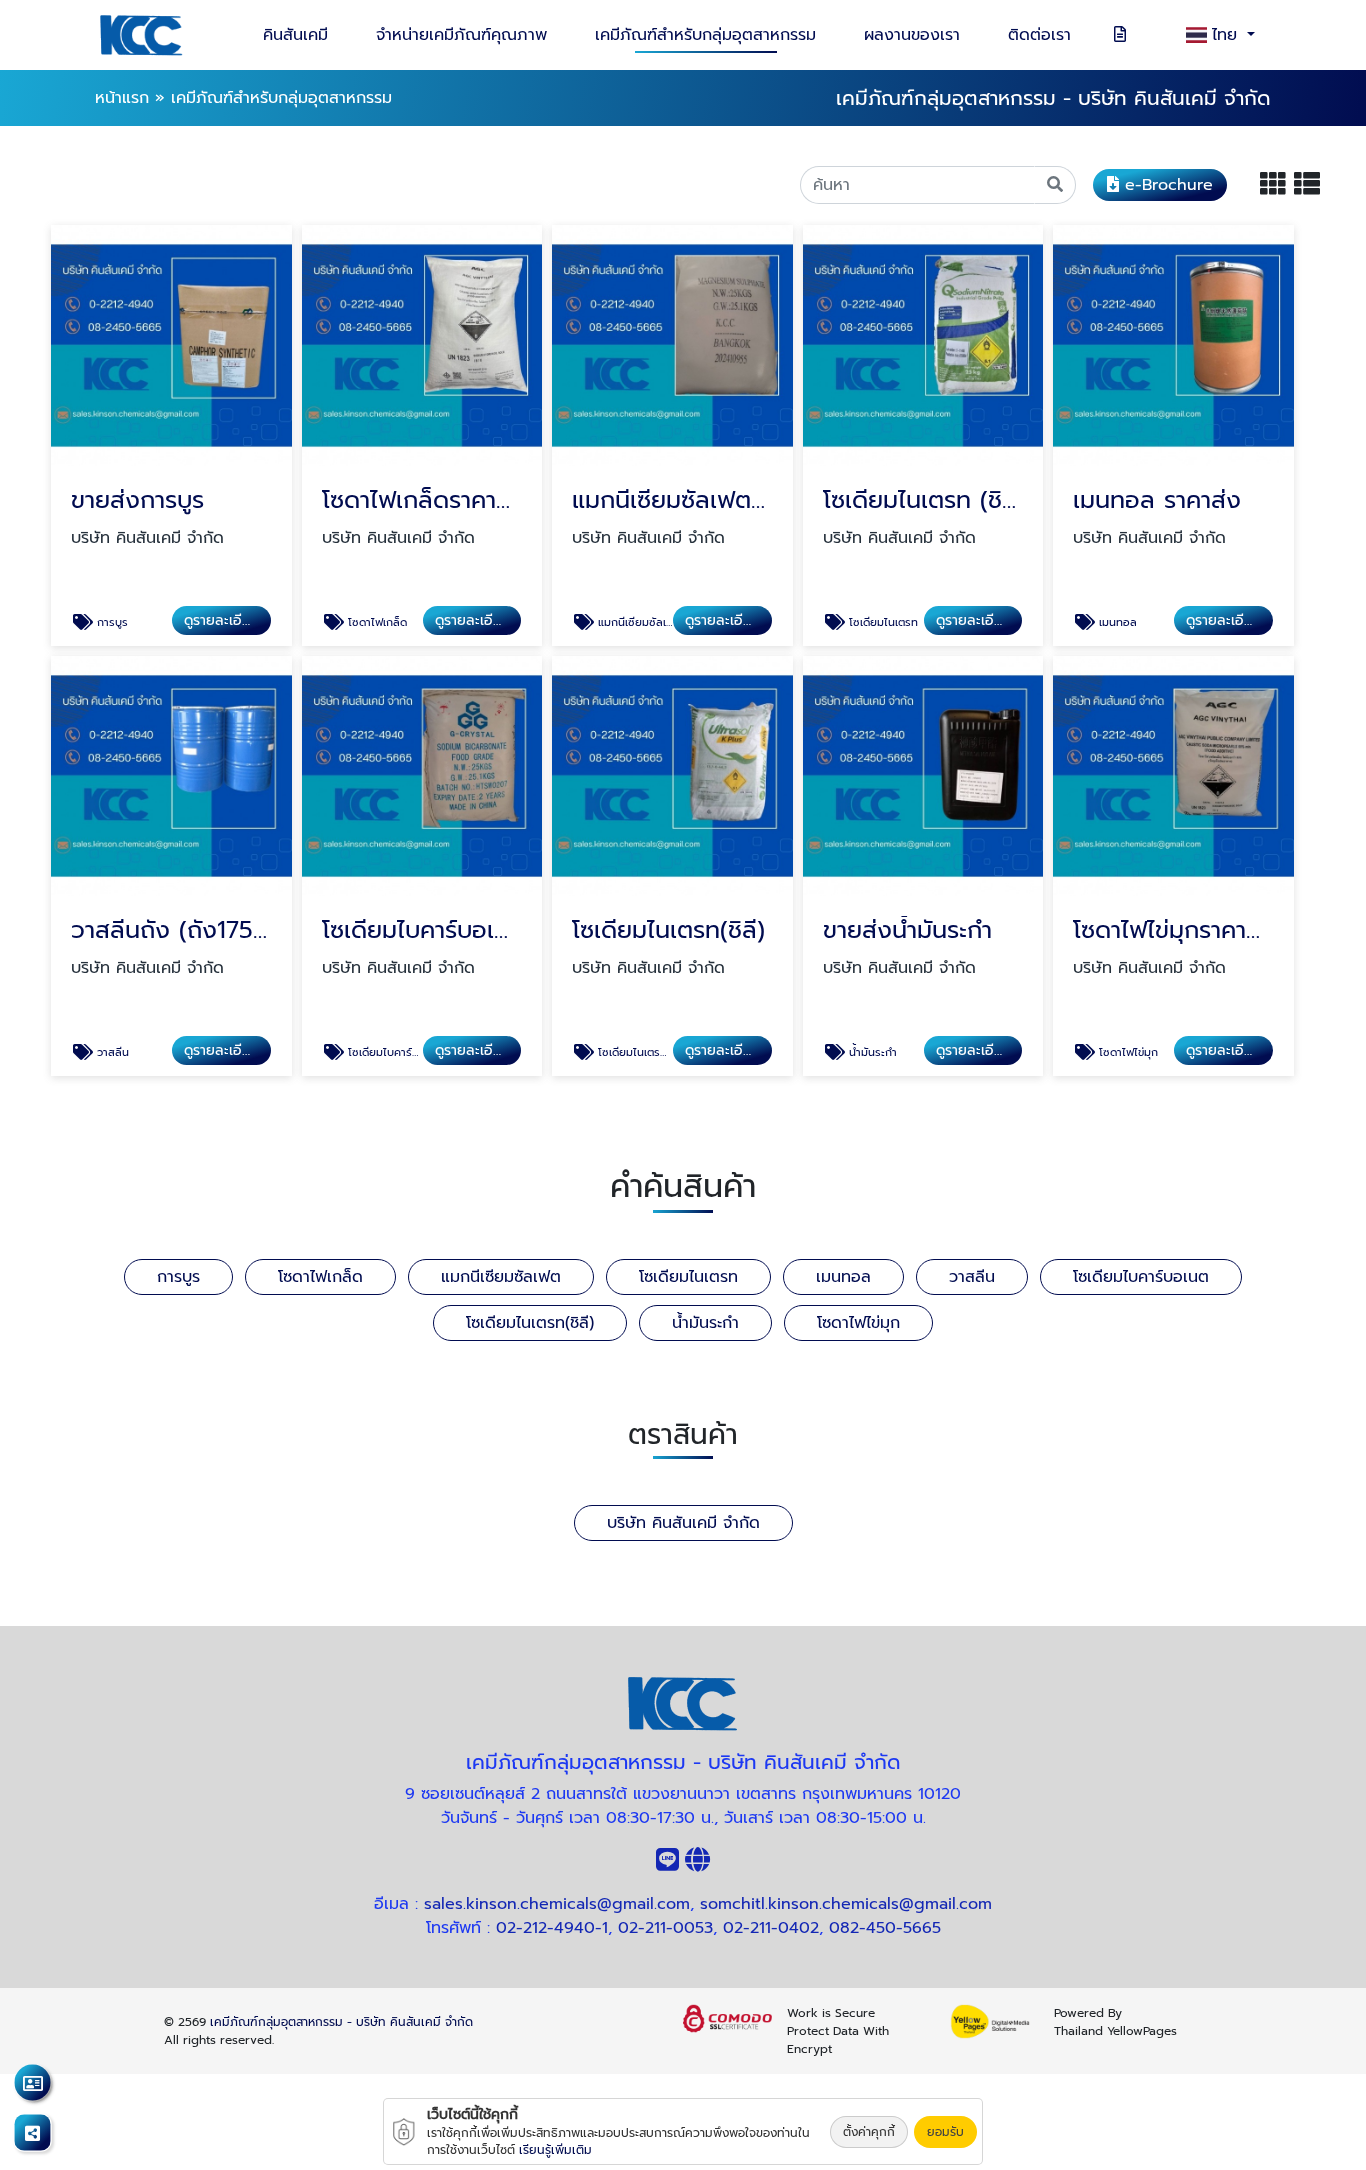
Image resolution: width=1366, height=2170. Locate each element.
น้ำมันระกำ (705, 1323)
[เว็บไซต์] (697, 1864)
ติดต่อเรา (1039, 35)
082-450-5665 (885, 1928)
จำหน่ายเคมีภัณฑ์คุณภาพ (461, 35)
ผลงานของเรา (912, 35)
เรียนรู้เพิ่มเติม (555, 2150)
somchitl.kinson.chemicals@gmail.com (846, 1904)
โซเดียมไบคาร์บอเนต (1141, 1277)
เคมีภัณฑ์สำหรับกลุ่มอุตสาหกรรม (705, 35)
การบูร (178, 1277)
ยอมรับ (945, 2132)
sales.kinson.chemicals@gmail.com (557, 1904)
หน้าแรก (122, 98)
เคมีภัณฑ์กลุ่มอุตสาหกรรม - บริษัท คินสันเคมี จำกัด (341, 2022)
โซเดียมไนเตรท (688, 1277)
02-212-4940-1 (552, 1928)
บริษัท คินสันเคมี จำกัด (683, 1523)
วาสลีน (972, 1277)
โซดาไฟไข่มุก (858, 1323)
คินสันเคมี (295, 35)
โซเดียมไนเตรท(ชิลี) (530, 1323)
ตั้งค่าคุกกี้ (869, 2132)
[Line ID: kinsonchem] (667, 1864)
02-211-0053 (665, 1928)
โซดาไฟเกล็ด (320, 1277)
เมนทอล (843, 1277)
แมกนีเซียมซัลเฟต (501, 1277)
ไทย (1227, 35)
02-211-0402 (771, 1928)
